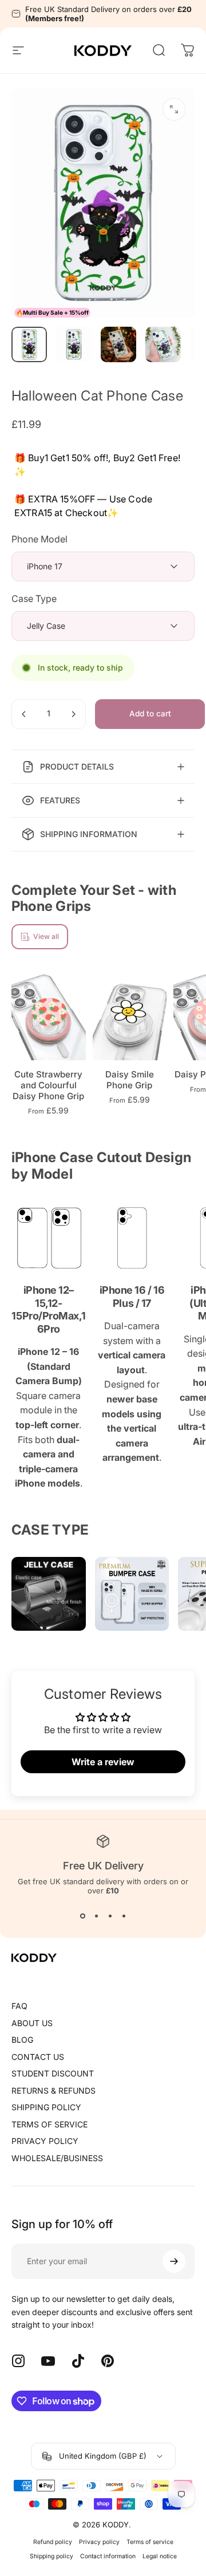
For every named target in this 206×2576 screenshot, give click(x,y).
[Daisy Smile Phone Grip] (130, 1014)
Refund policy (53, 2542)
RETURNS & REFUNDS (54, 2090)
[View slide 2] (96, 1916)
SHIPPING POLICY (46, 2107)
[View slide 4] (124, 1916)
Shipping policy (51, 2556)
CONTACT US (38, 2057)
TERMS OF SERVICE (49, 2124)
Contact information (108, 2556)
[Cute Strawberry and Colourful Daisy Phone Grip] (49, 1014)
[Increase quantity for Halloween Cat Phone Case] (73, 714)
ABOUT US (32, 2023)
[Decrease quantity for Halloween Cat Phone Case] (24, 714)
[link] (49, 1238)
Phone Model (39, 539)
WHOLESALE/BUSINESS (57, 2158)
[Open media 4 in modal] (174, 109)
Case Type (34, 599)
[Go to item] (29, 344)
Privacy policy (99, 2542)
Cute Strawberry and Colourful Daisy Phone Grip (48, 1085)
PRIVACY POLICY (45, 2141)
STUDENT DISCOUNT (53, 2073)
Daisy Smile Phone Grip (130, 1080)
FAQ (19, 2006)
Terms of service (150, 2542)
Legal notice (160, 2556)
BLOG (22, 2040)
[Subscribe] (174, 2261)
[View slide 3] (110, 1916)
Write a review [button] (103, 1762)
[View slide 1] (82, 1916)
